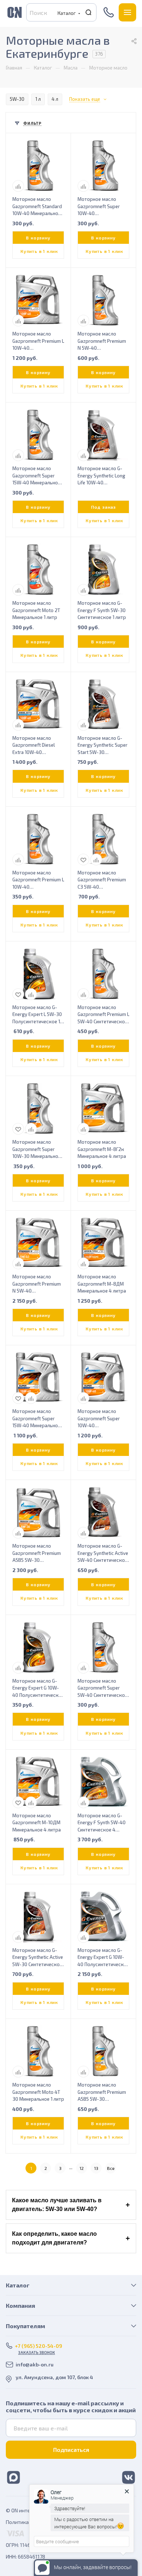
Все (111, 2168)
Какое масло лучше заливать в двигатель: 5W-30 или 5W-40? (57, 2205)
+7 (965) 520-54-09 (109, 12)
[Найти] (89, 13)
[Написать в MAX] (13, 2477)
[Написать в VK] (129, 2477)
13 (96, 2168)
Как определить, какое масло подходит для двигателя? (54, 2238)
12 (82, 2168)
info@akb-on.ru (35, 2364)
